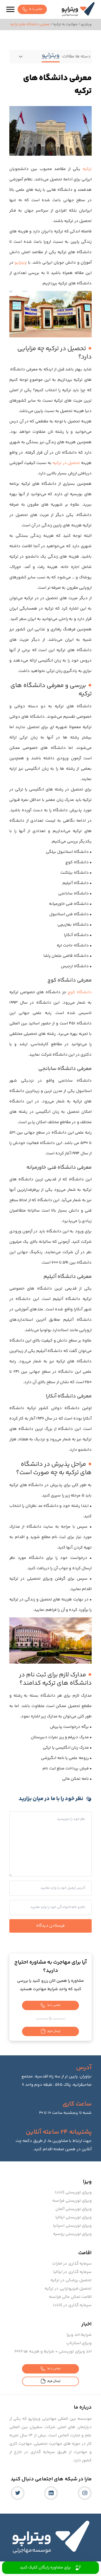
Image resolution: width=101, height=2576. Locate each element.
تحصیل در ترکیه (66, 463)
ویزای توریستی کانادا (73, 2192)
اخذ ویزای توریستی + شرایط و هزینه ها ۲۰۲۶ (53, 2352)
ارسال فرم (54, 2031)
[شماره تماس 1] (75, 2568)
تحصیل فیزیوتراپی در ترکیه (68, 2289)
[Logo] (78, 9)
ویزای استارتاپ (79, 2343)
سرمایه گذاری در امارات (72, 2264)
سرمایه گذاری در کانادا (72, 2305)
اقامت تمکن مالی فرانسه (70, 2297)
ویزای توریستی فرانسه (72, 2201)
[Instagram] (85, 2493)
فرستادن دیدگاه (51, 1926)
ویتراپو (86, 24)
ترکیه (87, 169)
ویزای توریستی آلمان (74, 2209)
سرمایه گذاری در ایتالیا (73, 2272)
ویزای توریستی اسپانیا (72, 2226)
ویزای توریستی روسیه (72, 2234)
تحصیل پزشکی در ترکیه (71, 2280)
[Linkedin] (51, 2493)
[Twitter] (18, 2493)
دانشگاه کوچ (80, 992)
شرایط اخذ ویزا (79, 2335)
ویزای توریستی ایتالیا (74, 2217)
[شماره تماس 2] (26, 2568)
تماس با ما (36, 9)
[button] (10, 9)
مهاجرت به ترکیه (65, 24)
